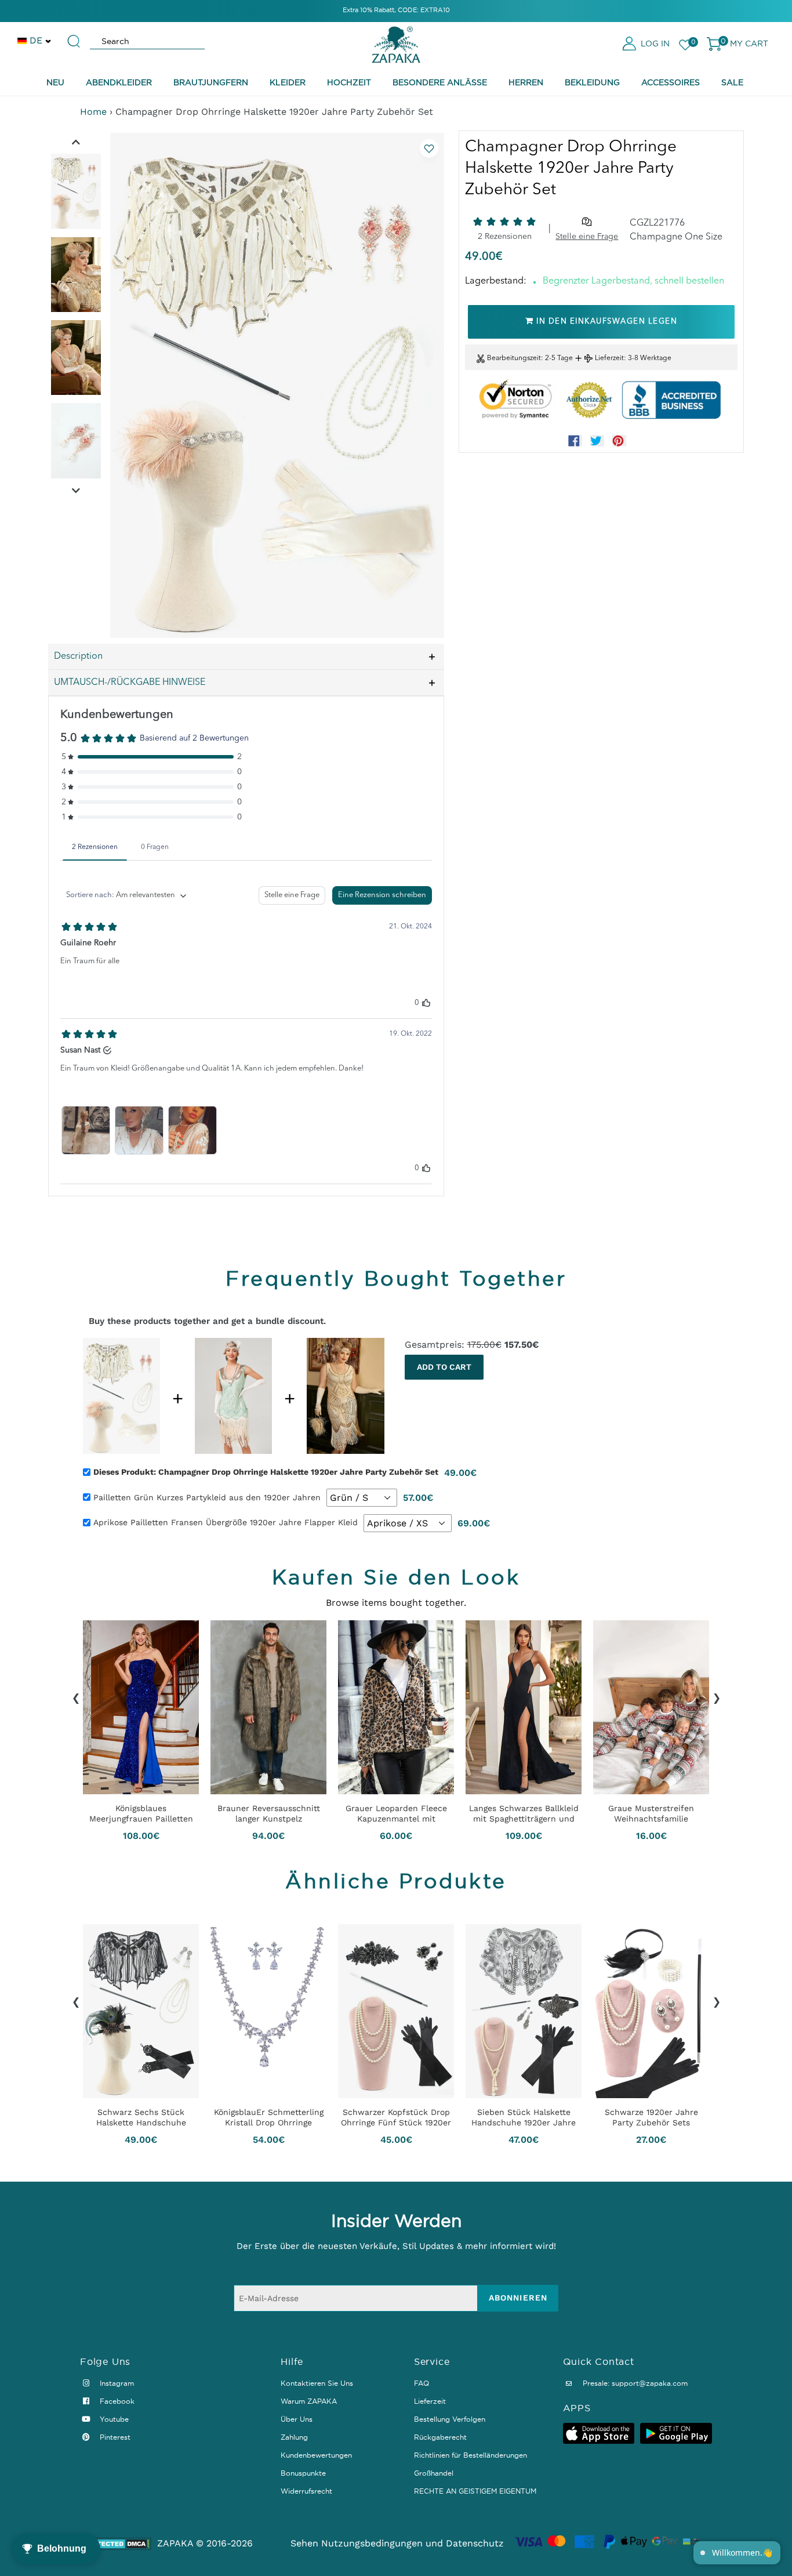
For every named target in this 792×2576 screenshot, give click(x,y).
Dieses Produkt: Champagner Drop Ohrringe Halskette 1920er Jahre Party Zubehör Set (266, 1472)
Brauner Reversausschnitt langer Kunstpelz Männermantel (269, 1813)
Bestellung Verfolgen (450, 2419)
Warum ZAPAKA (309, 2401)
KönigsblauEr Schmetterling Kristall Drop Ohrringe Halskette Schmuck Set (269, 2117)
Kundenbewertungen (316, 2455)
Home (93, 112)
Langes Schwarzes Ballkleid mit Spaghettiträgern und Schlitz (524, 1813)
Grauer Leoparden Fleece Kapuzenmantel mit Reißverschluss (396, 1813)
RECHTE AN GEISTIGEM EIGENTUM (475, 2491)
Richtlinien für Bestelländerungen (471, 2455)
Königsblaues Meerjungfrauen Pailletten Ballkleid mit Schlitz (141, 1813)
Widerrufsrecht (306, 2491)
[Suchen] (74, 36)
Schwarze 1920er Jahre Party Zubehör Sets (651, 2117)
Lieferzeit (609, 358)
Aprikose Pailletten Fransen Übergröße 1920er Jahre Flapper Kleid (226, 1522)
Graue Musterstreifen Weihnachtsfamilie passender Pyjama (651, 1813)
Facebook (116, 2401)
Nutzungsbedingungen (372, 2543)
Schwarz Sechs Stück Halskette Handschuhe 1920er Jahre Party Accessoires (141, 2117)
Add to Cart (444, 1367)
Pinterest (114, 2437)
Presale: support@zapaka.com (634, 2383)
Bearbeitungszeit (514, 358)
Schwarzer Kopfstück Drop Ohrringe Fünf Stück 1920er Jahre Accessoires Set (396, 2117)
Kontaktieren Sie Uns (317, 2383)
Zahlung (294, 2437)
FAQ (422, 2383)
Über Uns (297, 2419)
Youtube (113, 2419)
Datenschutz (475, 2543)
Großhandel (434, 2473)
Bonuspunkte (303, 2473)
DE (36, 40)
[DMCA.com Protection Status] (116, 2544)
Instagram (116, 2383)
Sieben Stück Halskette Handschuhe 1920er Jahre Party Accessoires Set (524, 2117)
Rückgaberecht (440, 2437)
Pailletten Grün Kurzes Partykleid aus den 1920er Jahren (207, 1497)
